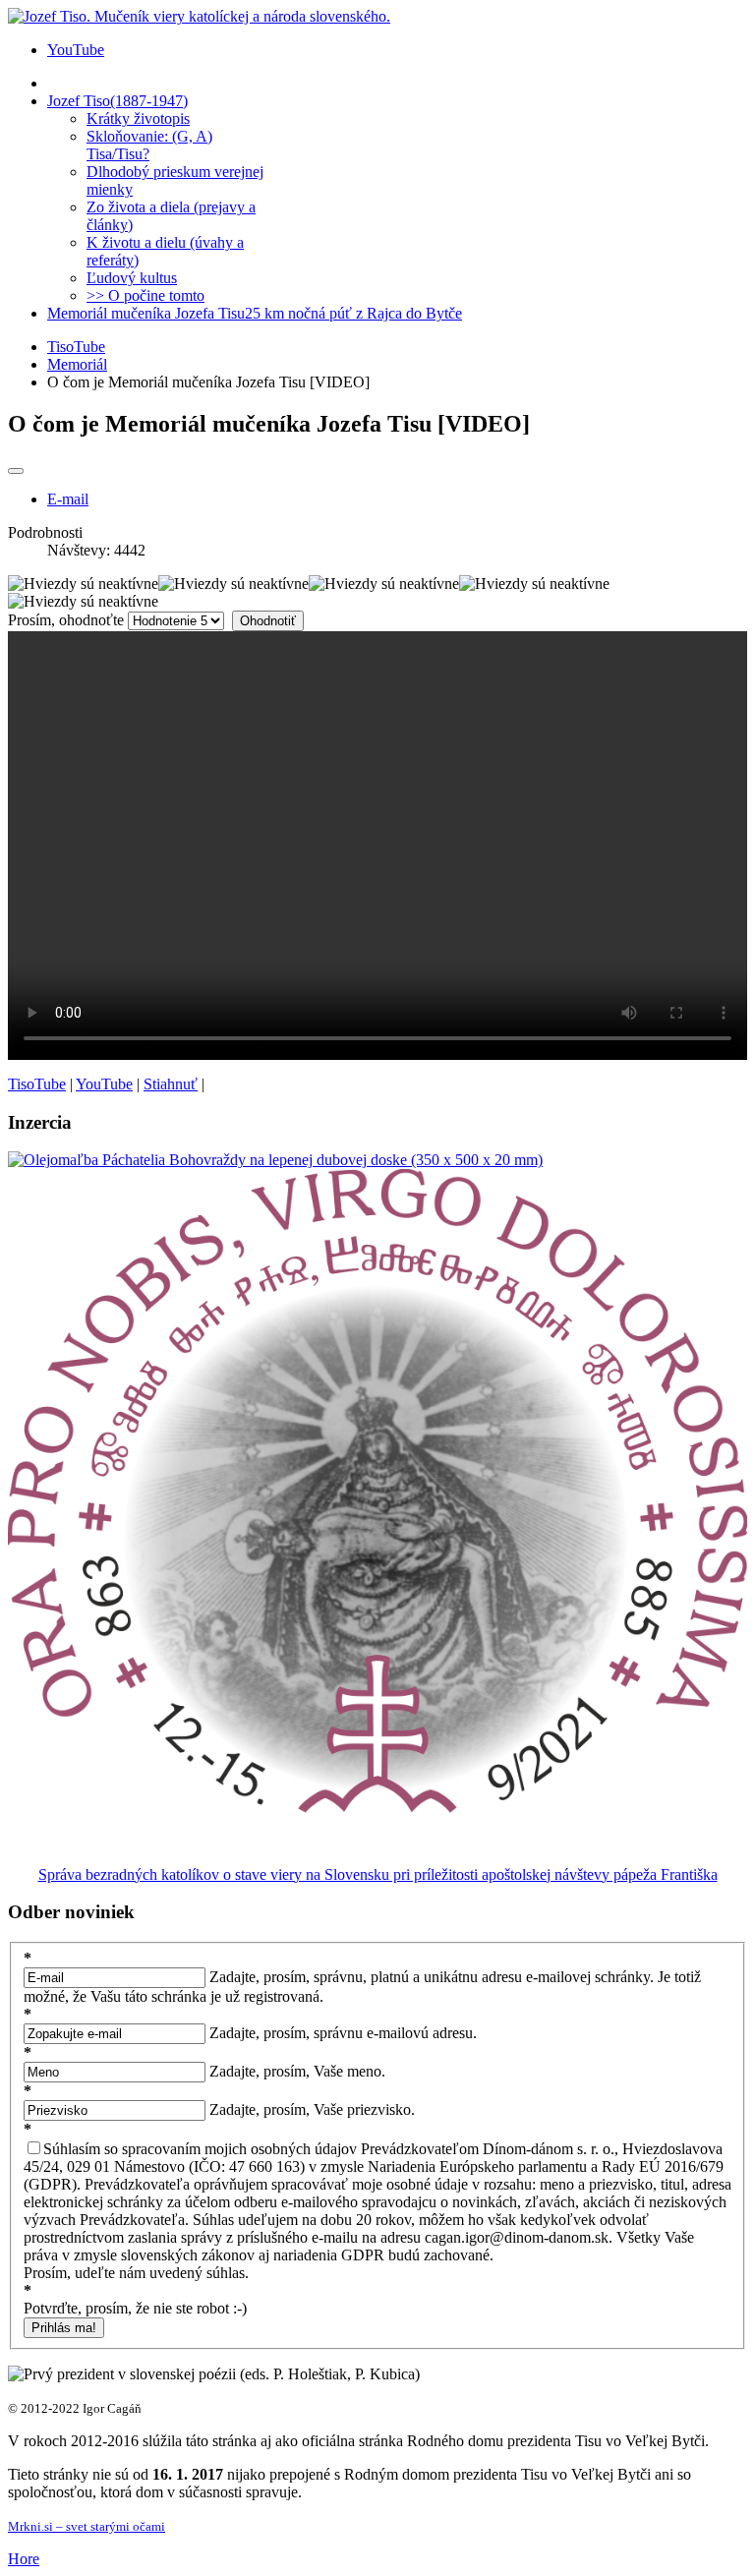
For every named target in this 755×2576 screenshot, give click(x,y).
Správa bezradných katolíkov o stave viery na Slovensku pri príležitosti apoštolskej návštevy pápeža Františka (378, 1874)
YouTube (76, 50)
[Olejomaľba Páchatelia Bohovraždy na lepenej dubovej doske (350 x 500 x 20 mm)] (275, 1160)
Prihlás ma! (64, 2328)
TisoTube (76, 347)
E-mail (68, 499)
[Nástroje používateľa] (16, 471)
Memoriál (77, 364)
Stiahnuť (171, 1084)
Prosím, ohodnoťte (66, 620)
